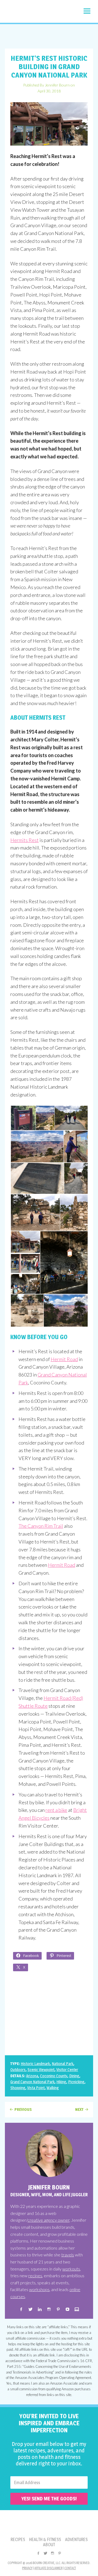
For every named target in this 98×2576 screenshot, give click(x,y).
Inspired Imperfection (36, 13)
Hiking (61, 2082)
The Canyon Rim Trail (41, 1526)
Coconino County (54, 2076)
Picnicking (76, 2082)
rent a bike (56, 1810)
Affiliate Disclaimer (48, 2568)
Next (79, 2109)
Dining (74, 2076)
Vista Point (36, 2088)
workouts (71, 2269)
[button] (87, 11)
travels (68, 2255)
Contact (70, 2568)
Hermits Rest (24, 840)
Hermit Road (64, 1359)
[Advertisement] (49, 36)
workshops (39, 2289)
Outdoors (18, 2070)
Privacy (27, 2568)
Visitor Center (67, 2070)
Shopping (18, 2088)
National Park (62, 2064)
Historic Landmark (35, 2064)
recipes (35, 2276)
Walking (53, 2088)
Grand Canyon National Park (32, 2082)
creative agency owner (48, 2220)
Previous (23, 2109)
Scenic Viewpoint (41, 2070)
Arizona (32, 2076)
